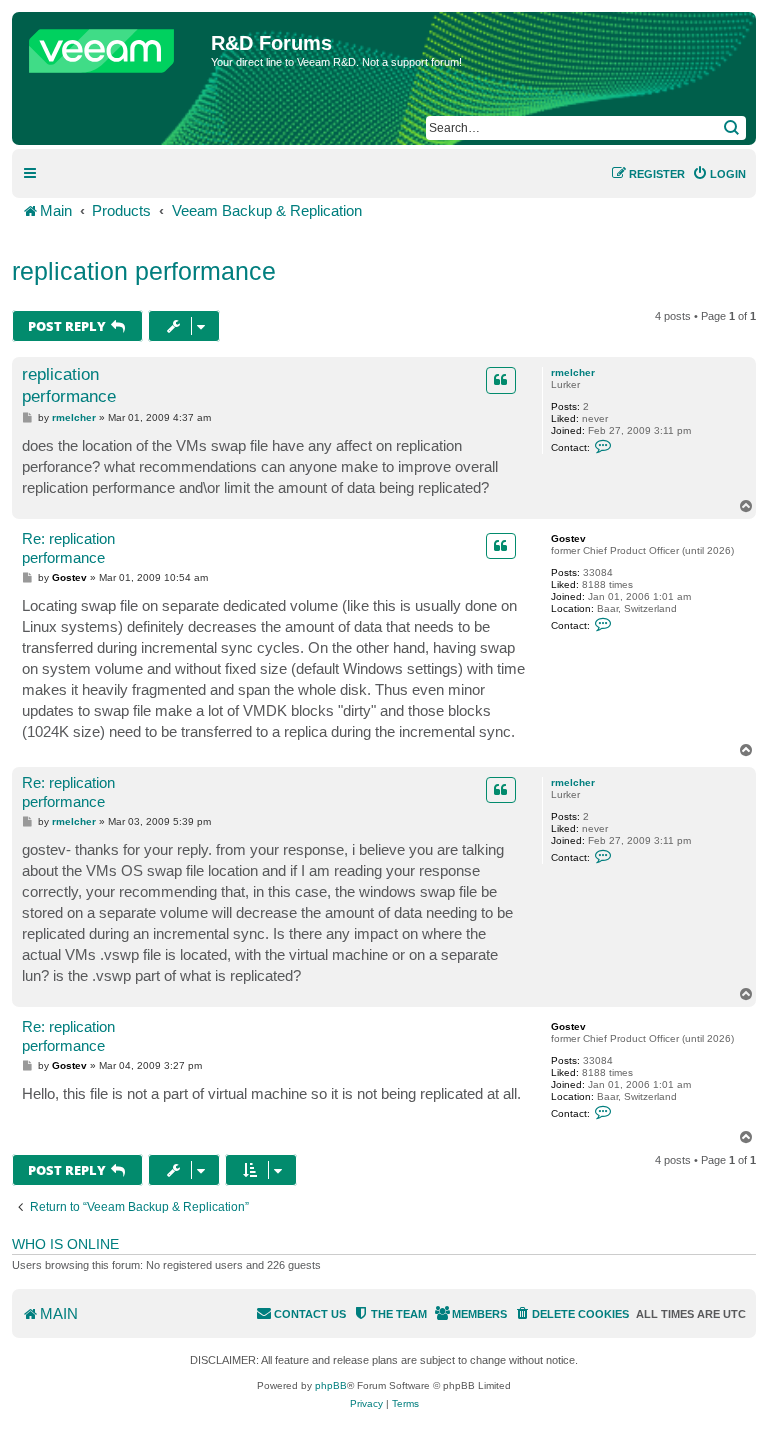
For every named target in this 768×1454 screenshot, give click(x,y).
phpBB (331, 1385)
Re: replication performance (68, 548)
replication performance (144, 271)
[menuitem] (719, 174)
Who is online (65, 1244)
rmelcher (573, 372)
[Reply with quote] (501, 380)
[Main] (114, 46)
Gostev (568, 538)
